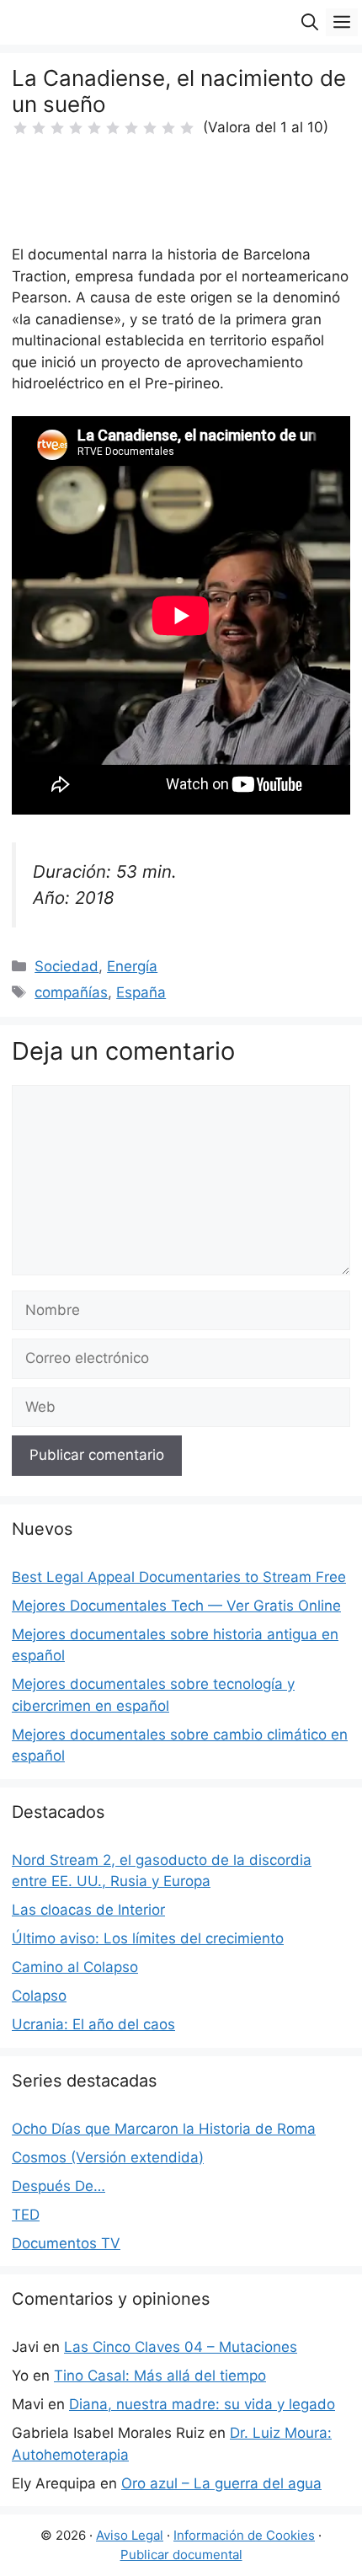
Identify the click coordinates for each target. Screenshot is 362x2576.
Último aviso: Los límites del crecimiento (148, 1938)
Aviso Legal (130, 2535)
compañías (71, 992)
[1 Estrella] (20, 128)
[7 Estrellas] (131, 128)
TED (26, 2215)
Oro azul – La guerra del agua (221, 2483)
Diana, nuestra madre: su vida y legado (202, 2404)
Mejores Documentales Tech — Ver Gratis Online (176, 1606)
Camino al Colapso (75, 1967)
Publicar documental (181, 2555)
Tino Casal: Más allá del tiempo (160, 2376)
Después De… (59, 2186)
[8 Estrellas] (150, 128)
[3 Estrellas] (57, 128)
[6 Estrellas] (113, 128)
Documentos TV (66, 2243)
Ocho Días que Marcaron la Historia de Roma (164, 2129)
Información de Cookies (244, 2535)
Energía (132, 966)
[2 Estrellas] (39, 128)
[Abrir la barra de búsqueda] (310, 22)
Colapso (39, 1996)
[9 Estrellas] (168, 128)
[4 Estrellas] (76, 128)
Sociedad (67, 966)
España (141, 992)
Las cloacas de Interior (88, 1910)
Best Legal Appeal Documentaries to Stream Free (179, 1577)
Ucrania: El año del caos (93, 2024)
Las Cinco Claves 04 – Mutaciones (181, 2347)
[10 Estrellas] (187, 128)
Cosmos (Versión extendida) (108, 2157)
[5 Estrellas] (94, 128)
